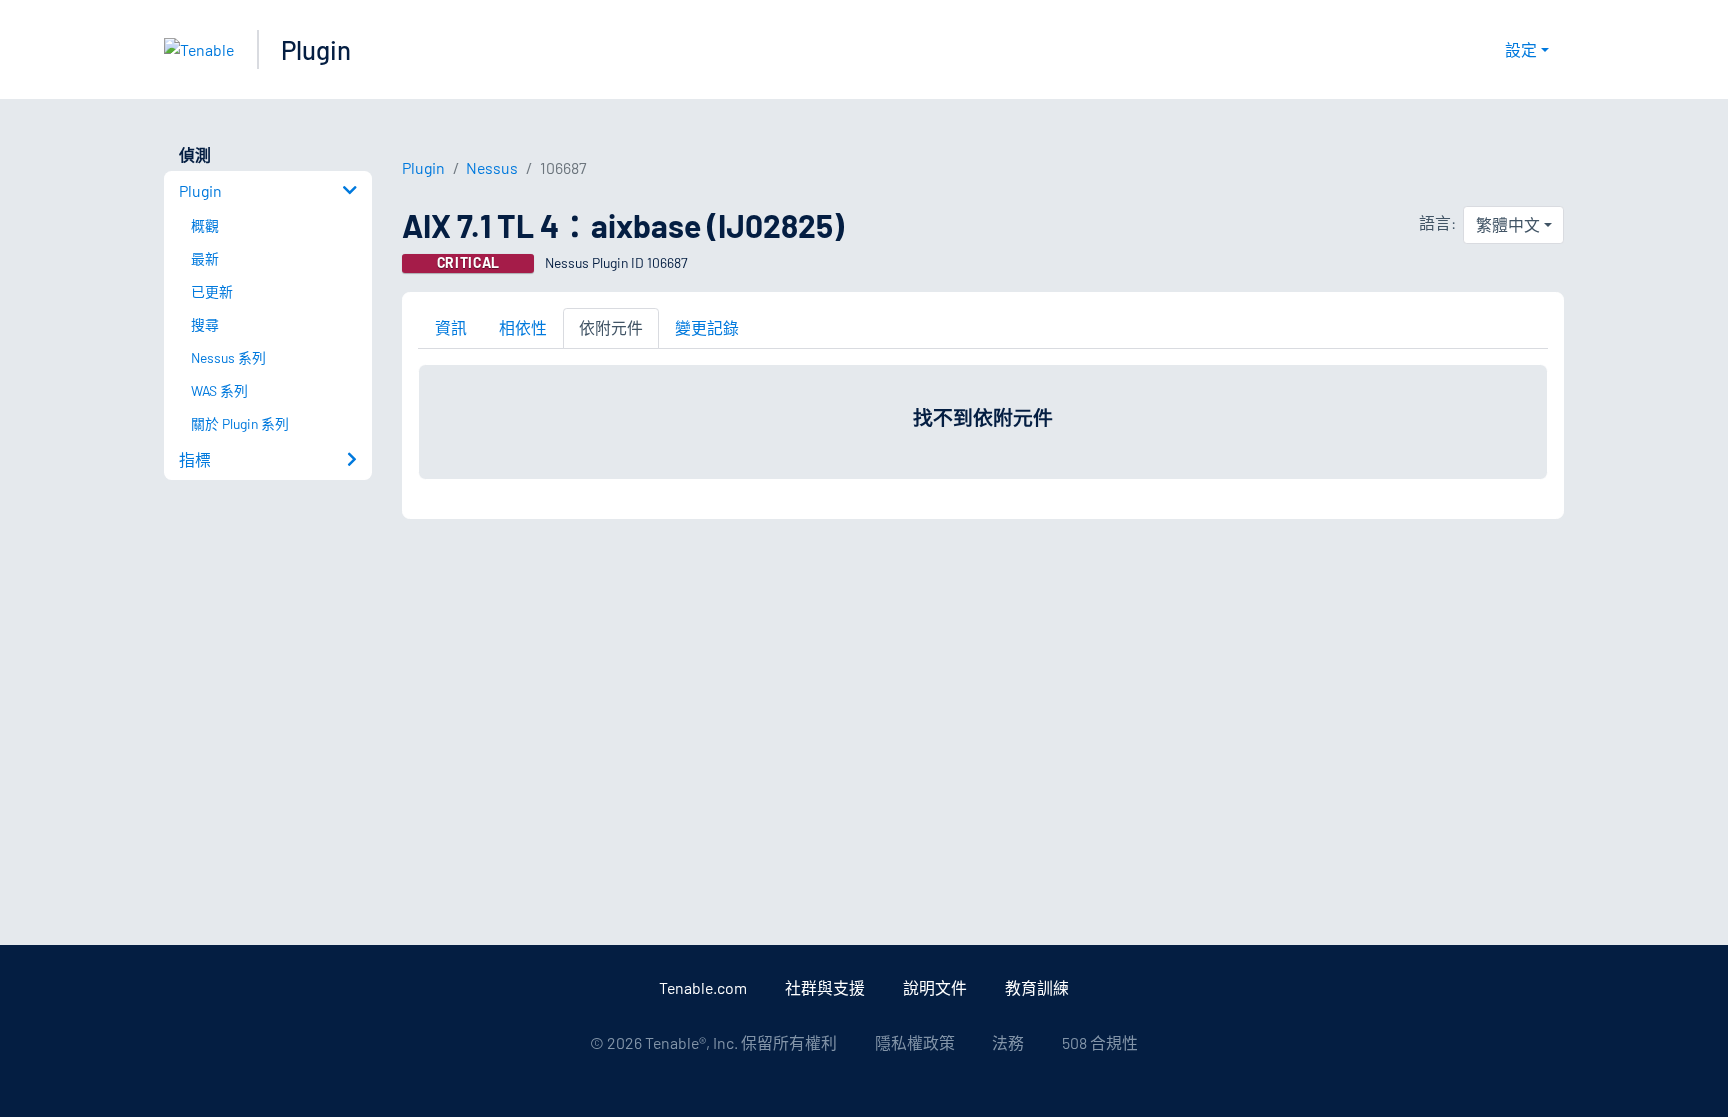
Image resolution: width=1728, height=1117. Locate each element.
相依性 (523, 327)
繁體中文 (1508, 224)
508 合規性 (1100, 1042)
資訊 (451, 327)
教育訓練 (1037, 987)
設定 (1521, 49)
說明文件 (935, 987)
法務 (1008, 1042)
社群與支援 (825, 987)
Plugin (316, 49)
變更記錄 (707, 327)
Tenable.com (703, 987)
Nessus (492, 167)
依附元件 (611, 327)
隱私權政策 (915, 1042)
